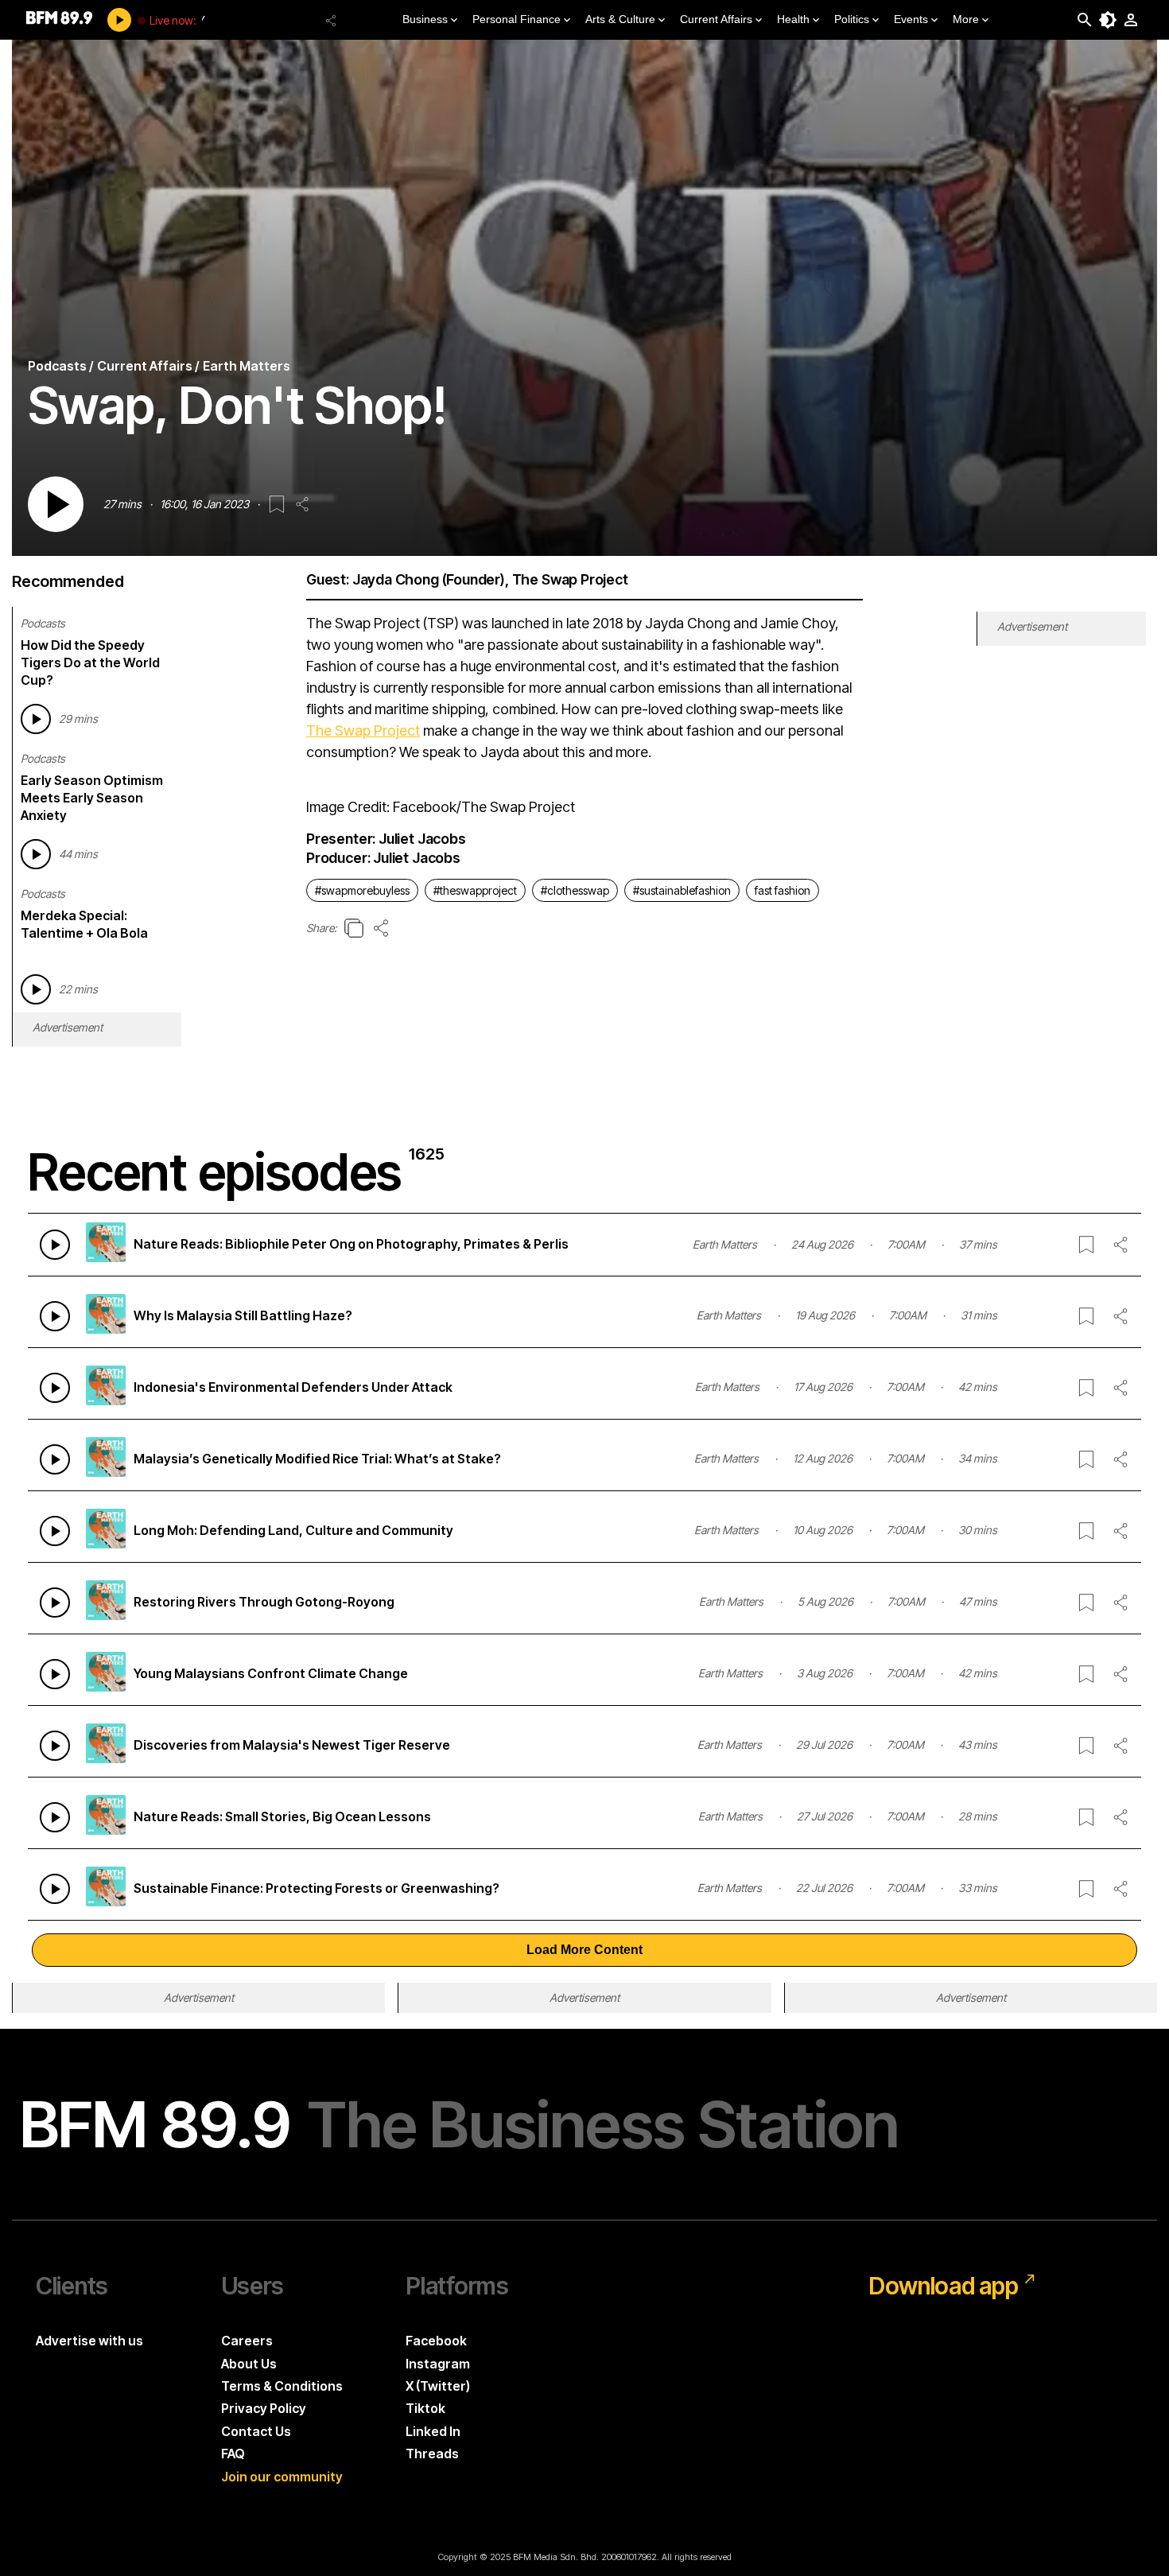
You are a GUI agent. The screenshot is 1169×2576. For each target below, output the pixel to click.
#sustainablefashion (682, 890)
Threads (432, 2454)
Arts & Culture (620, 19)
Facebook (436, 2341)
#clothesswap (575, 890)
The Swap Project (363, 730)
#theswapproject (475, 890)
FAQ (233, 2454)
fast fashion (783, 890)
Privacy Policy (264, 2408)
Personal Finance (517, 19)
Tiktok (425, 2408)
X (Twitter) (438, 2386)
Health (793, 19)
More (966, 19)
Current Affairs (716, 19)
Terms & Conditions (282, 2386)
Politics (852, 19)
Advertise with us (89, 2341)
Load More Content (584, 1950)
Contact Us (256, 2431)
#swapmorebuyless (362, 890)
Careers (247, 2341)
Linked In (433, 2431)
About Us (249, 2364)
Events (911, 19)
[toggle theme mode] (1108, 20)
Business (425, 19)
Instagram (438, 2364)
